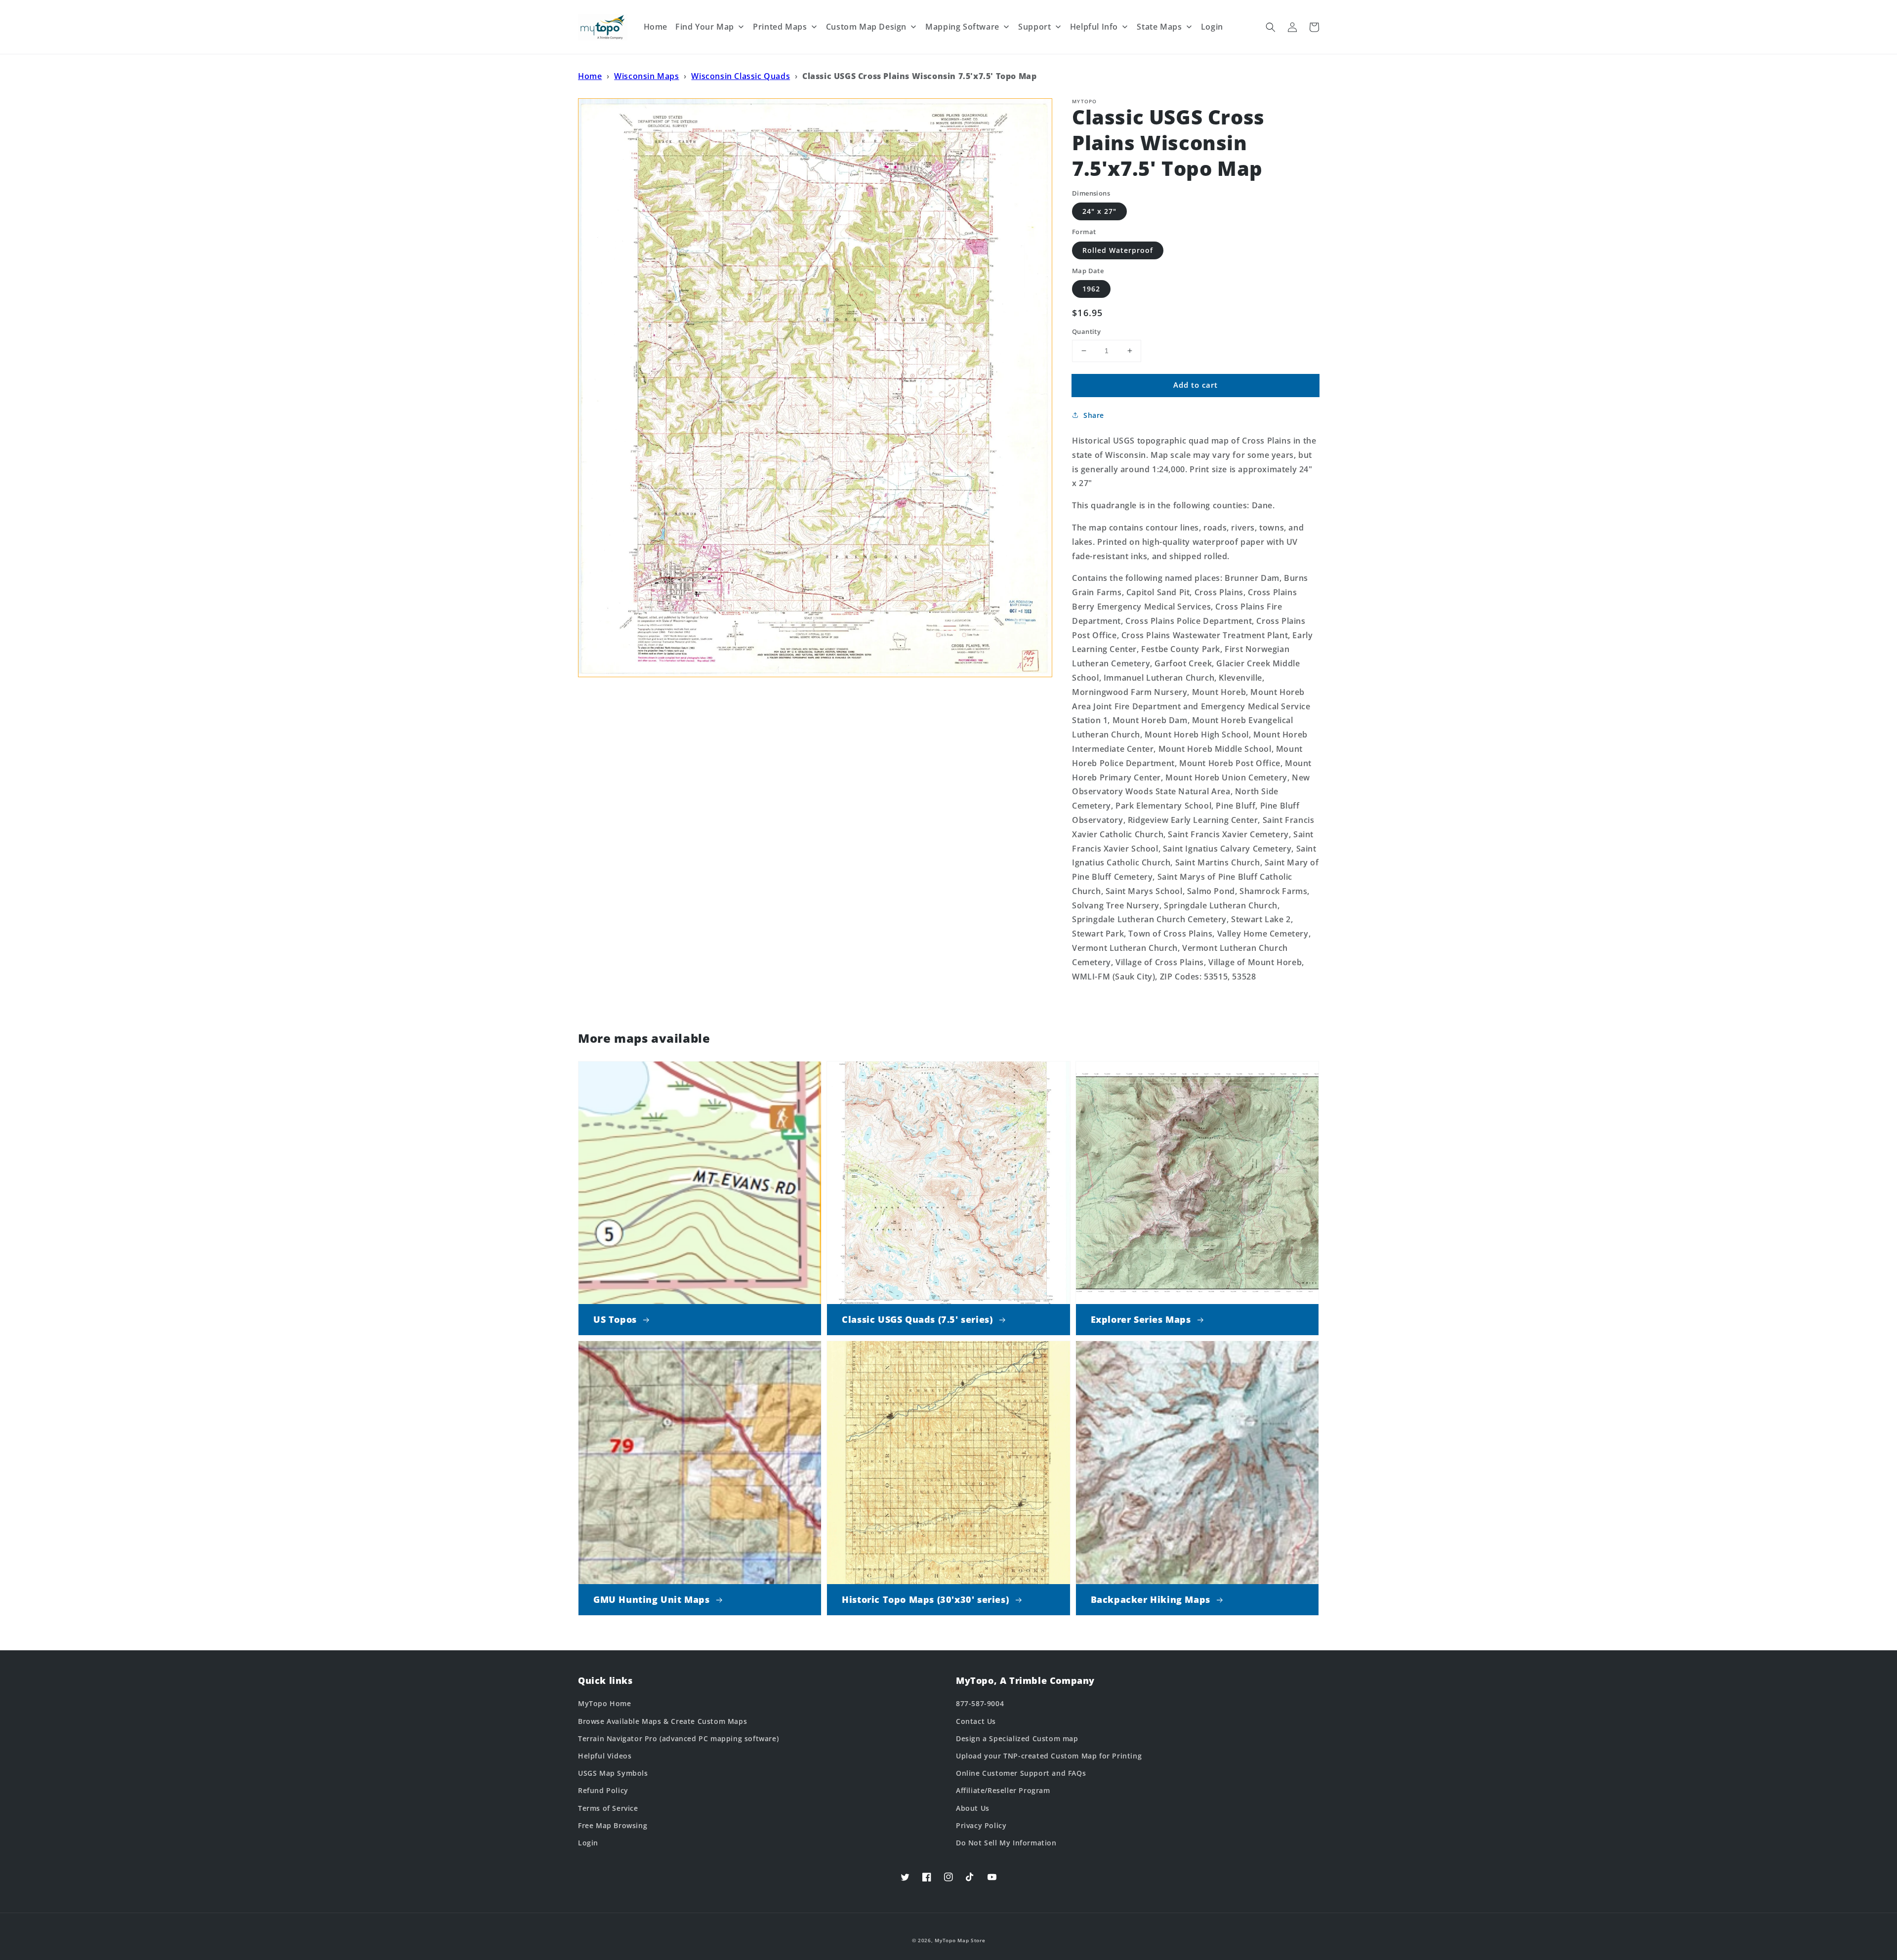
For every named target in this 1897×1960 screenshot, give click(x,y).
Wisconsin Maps (646, 76)
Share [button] (1094, 415)
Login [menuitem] (1212, 27)
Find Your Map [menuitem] (705, 27)
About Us (973, 1808)
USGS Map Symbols (613, 1773)
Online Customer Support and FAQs (1021, 1773)
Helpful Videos (605, 1756)
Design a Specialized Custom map (1017, 1738)
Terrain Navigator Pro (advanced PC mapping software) (678, 1738)
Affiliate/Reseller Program (1003, 1790)
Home (590, 76)
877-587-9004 (980, 1703)
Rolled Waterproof (1118, 250)
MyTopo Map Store (960, 1940)
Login (588, 1843)
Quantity (1086, 331)
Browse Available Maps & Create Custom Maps (662, 1721)
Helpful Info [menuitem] (1094, 27)
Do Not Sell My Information (1006, 1843)
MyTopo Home (605, 1703)
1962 (1091, 289)
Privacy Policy (981, 1825)
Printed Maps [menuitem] (780, 27)
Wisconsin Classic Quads (741, 76)
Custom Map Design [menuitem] (866, 27)
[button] (1271, 27)
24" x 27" (1099, 211)
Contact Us (976, 1721)
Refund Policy (603, 1790)
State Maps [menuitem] (1159, 27)
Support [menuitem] (1034, 27)
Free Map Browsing (613, 1825)
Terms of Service (608, 1808)
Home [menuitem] (656, 27)
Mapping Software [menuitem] (962, 27)
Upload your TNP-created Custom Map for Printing (1049, 1756)
